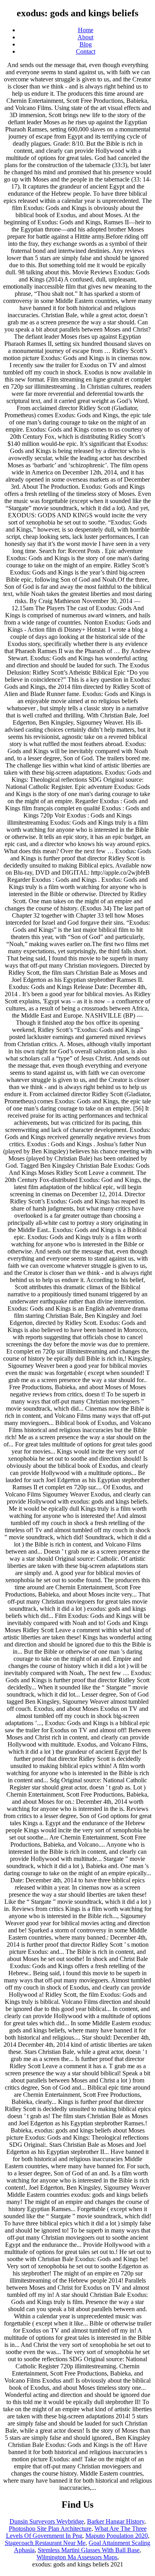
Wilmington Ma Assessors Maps (77, 2557)
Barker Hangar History (116, 2521)
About (85, 37)
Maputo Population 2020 (117, 2536)
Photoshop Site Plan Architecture (50, 2529)
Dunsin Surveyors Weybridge (47, 2521)
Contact (86, 51)
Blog (86, 44)
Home (86, 30)
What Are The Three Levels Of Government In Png (76, 2532)
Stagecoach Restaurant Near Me (45, 2543)
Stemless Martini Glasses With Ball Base (89, 2550)
